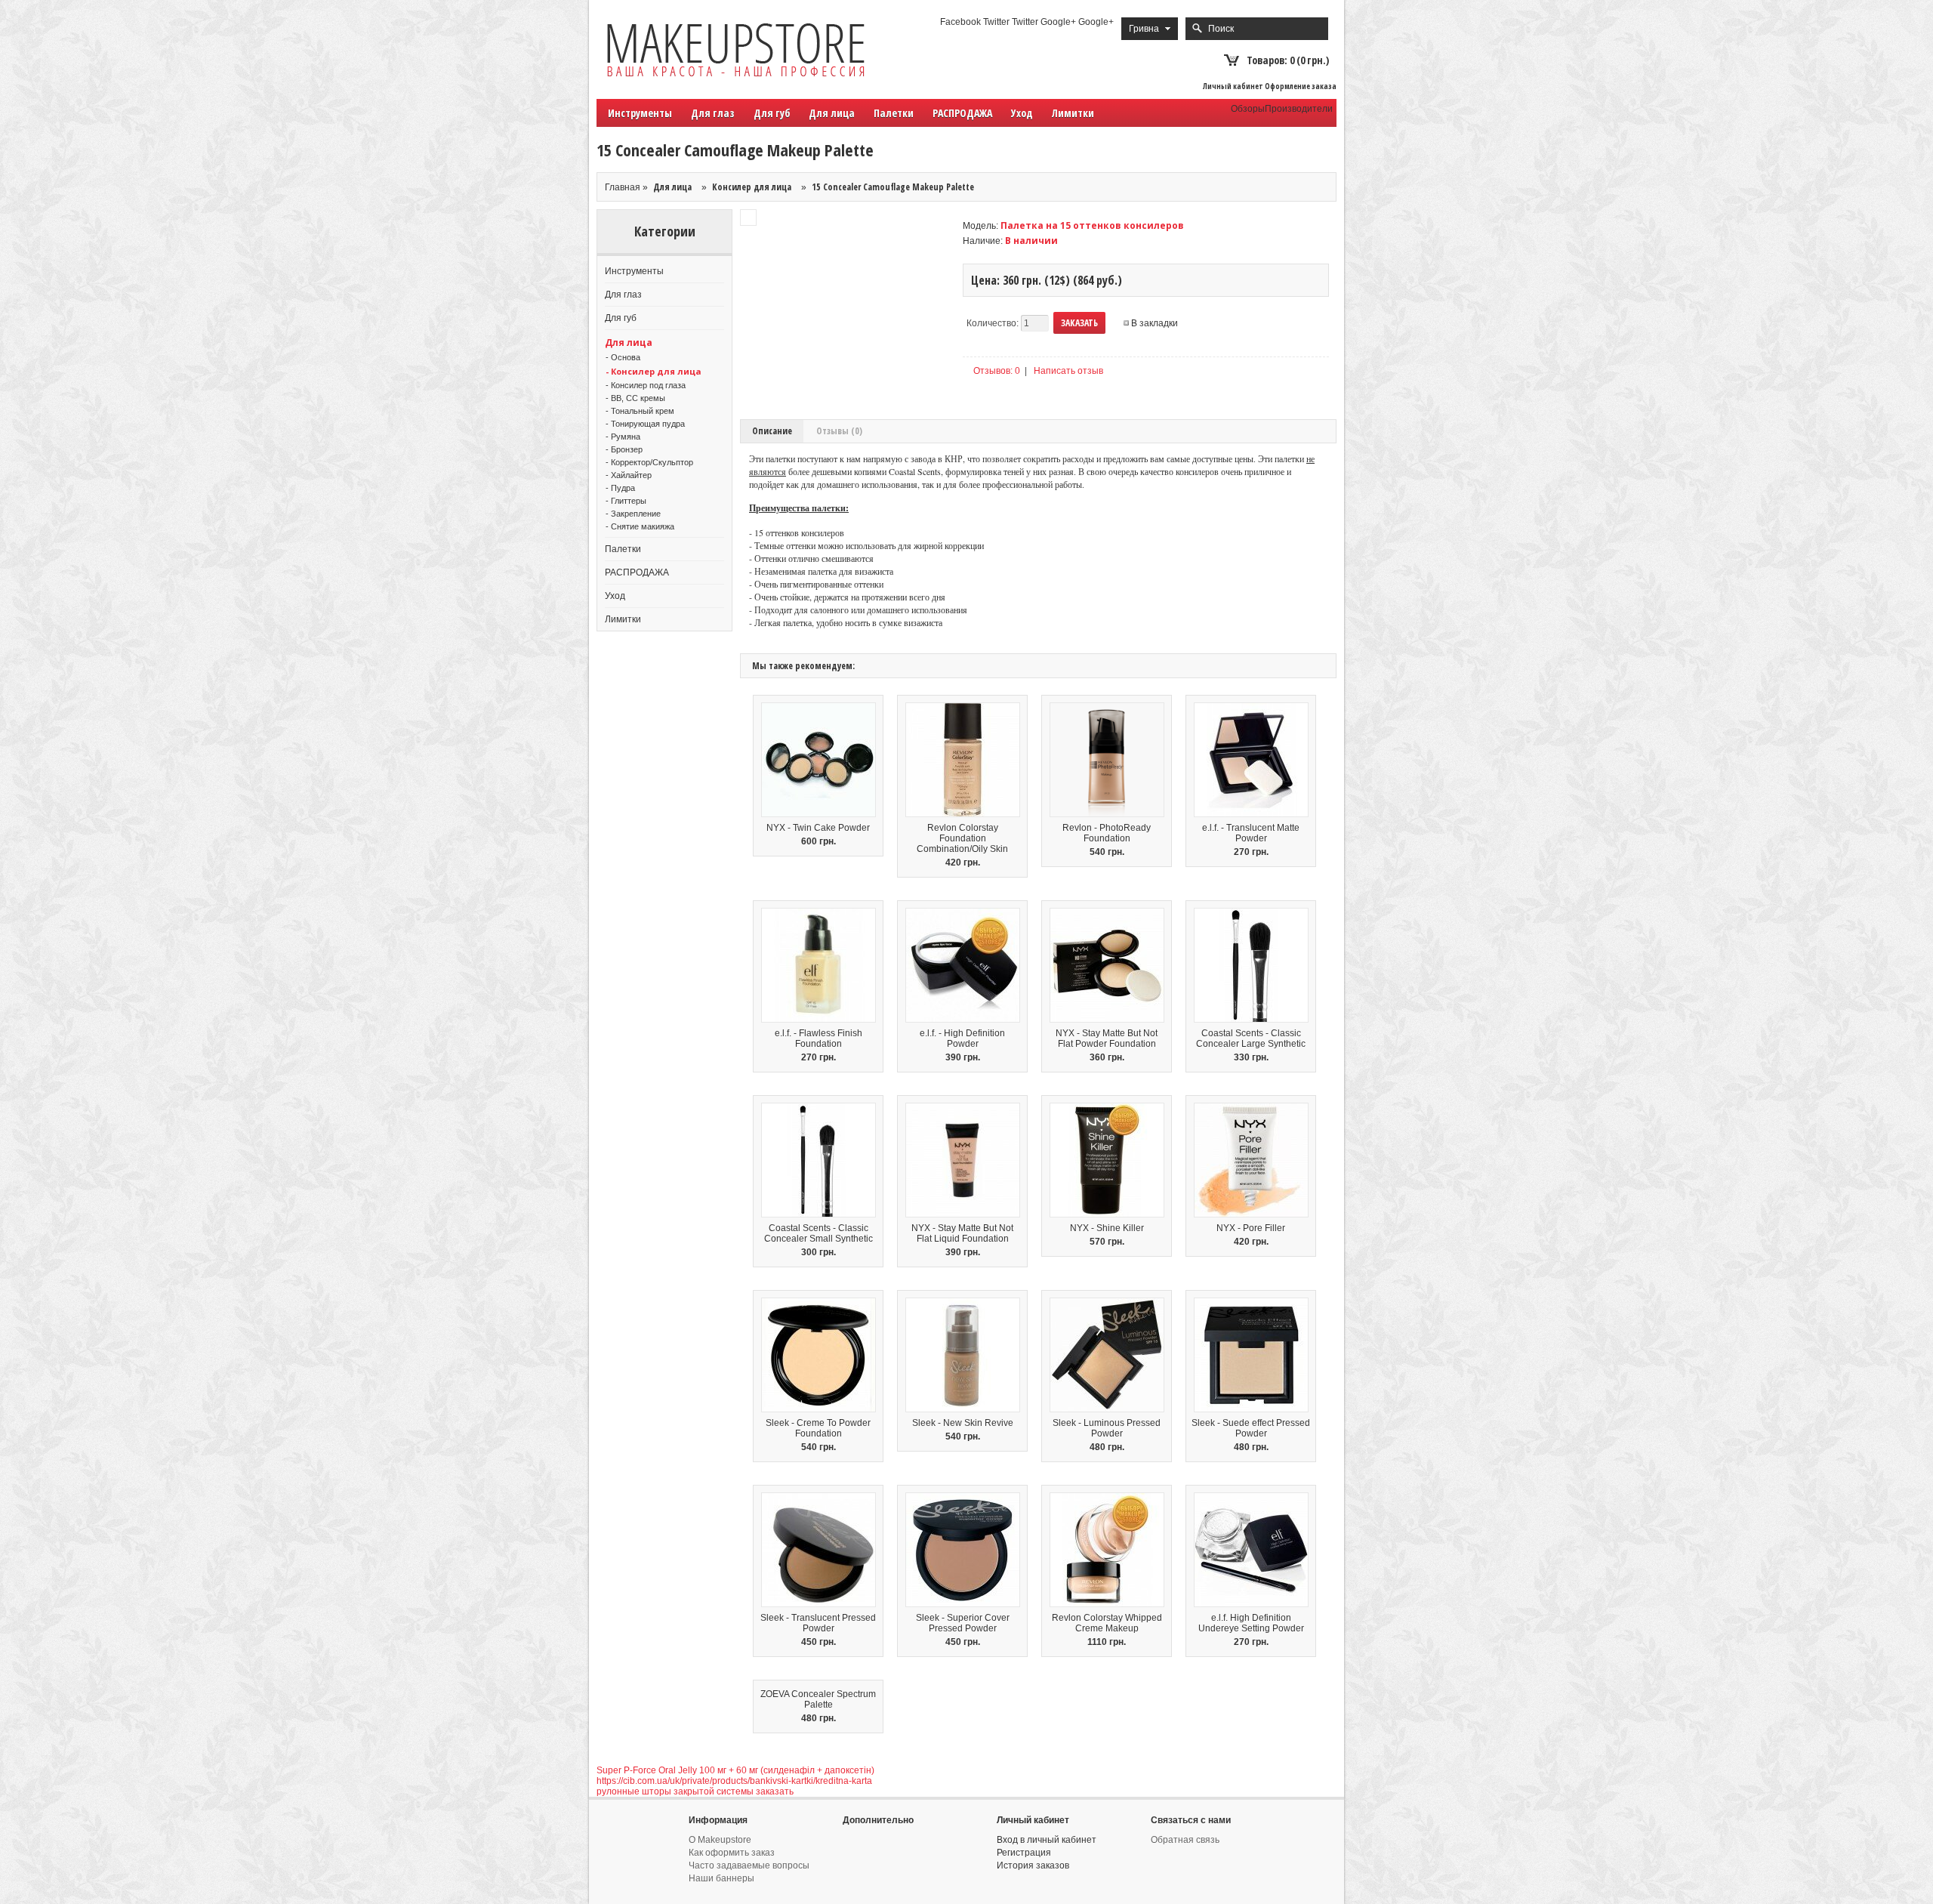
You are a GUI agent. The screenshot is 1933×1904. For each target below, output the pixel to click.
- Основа (623, 357)
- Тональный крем (640, 411)
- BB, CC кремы (635, 398)
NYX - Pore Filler (1251, 1228)
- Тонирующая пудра (645, 424)
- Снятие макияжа (640, 526)
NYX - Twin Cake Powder (818, 828)
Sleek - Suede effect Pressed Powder (1251, 1428)
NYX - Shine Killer (1107, 1228)
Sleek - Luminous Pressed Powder (1107, 1428)
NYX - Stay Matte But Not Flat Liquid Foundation (962, 1233)
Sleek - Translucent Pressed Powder (818, 1623)
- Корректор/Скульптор (649, 462)
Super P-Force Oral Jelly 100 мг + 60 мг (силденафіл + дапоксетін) (735, 1770)
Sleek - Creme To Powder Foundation (818, 1428)
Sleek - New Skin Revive (963, 1423)
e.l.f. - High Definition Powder (962, 1038)
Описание (772, 431)
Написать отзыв (1068, 371)
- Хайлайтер (629, 475)
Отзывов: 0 (997, 371)
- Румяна (623, 437)
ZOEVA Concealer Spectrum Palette (818, 1699)
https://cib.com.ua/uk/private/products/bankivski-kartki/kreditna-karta (734, 1781)
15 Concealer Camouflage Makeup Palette (893, 187)
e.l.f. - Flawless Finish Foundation (819, 1038)
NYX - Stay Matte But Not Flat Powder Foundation (1107, 1038)
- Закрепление (633, 514)
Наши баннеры (721, 1878)
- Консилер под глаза (646, 385)
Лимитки (1073, 113)
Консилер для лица (752, 187)
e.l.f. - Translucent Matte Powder (1251, 833)
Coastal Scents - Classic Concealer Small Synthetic (819, 1233)
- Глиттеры (626, 501)
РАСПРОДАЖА (962, 113)
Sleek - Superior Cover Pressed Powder (963, 1623)
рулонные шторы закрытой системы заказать (695, 1791)
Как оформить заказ (732, 1853)
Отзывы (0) (839, 431)
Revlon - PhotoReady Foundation (1107, 833)
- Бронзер (624, 449)
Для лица (672, 187)
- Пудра (620, 488)
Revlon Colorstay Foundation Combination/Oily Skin (962, 838)
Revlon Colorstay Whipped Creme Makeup (1107, 1623)
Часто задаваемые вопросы (749, 1865)
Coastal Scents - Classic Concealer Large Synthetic (1251, 1038)
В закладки (1155, 323)
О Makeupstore (720, 1840)
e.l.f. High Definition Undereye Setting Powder (1251, 1623)
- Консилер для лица (654, 371)
